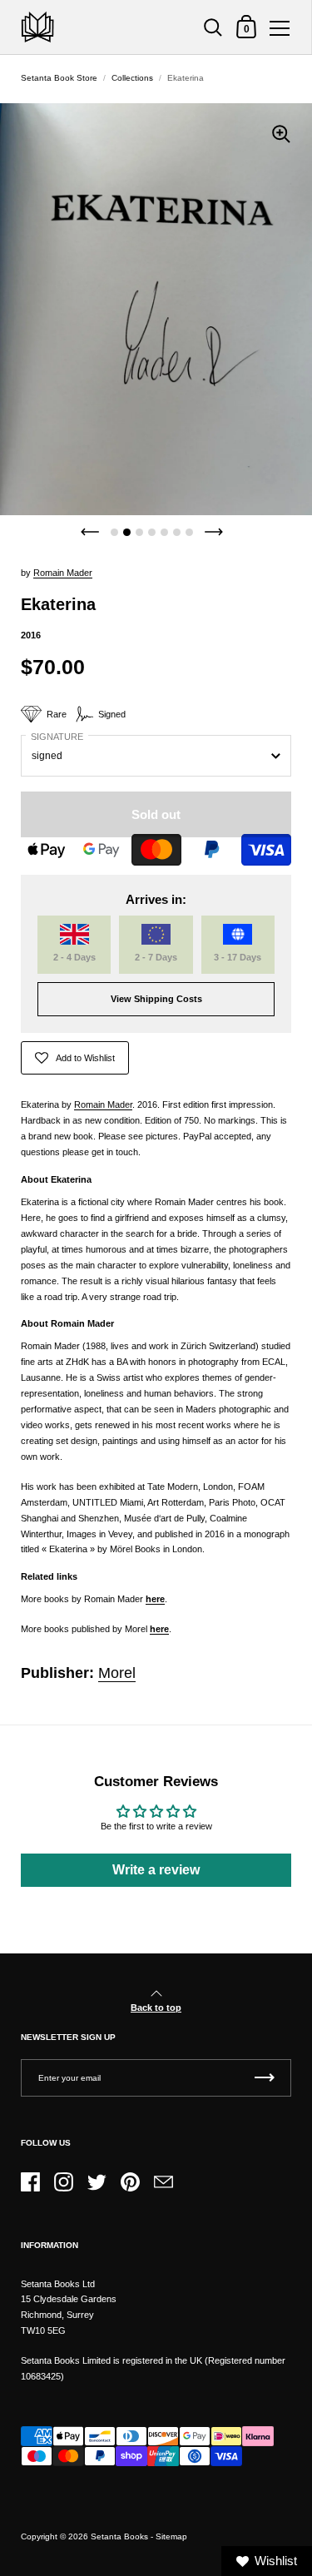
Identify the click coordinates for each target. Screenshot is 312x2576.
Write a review (156, 1870)
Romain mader (63, 573)
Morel (117, 1673)
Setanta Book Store (59, 78)
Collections (132, 78)
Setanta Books (119, 2536)
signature (57, 737)
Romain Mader (103, 1104)
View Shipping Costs (156, 999)
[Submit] (265, 2078)
